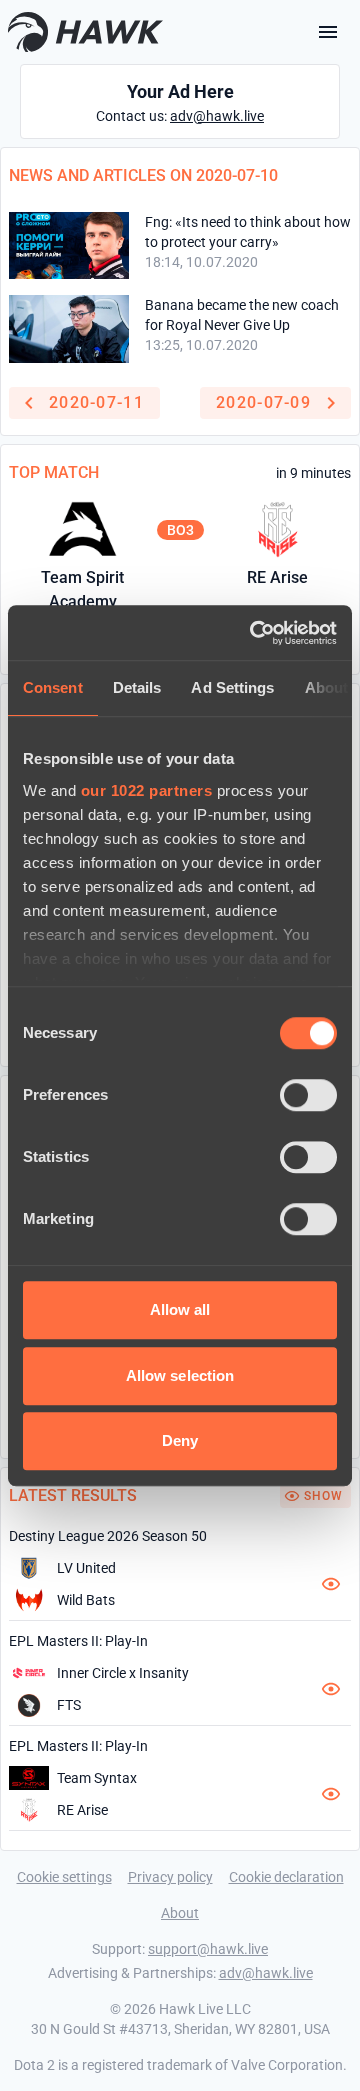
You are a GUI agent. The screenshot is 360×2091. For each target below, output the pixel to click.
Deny (180, 1440)
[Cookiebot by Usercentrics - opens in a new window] (254, 633)
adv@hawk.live (217, 116)
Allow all (180, 1309)
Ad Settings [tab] (232, 687)
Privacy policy (170, 1877)
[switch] (308, 1095)
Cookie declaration (286, 1877)
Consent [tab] (53, 687)
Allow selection (180, 1375)
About (180, 1913)
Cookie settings (64, 1877)
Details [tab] (137, 687)
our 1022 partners (147, 790)
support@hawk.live (208, 1949)
